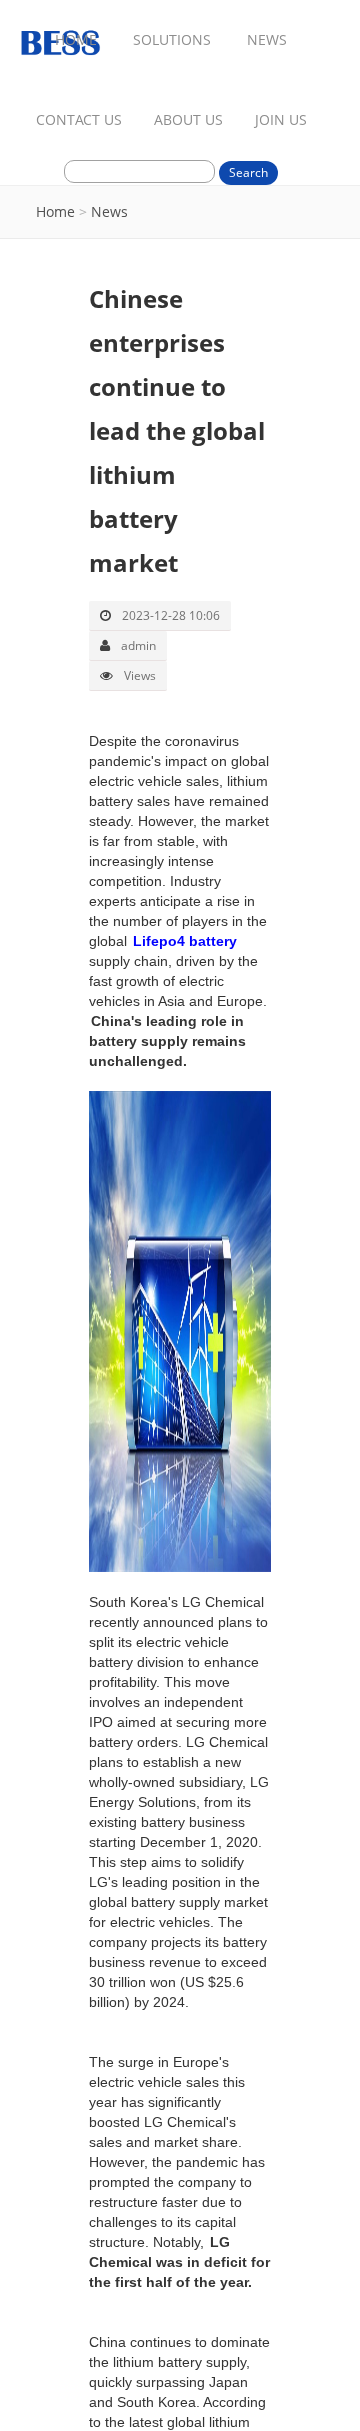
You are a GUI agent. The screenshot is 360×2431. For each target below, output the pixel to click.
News (109, 211)
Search (248, 172)
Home (55, 211)
